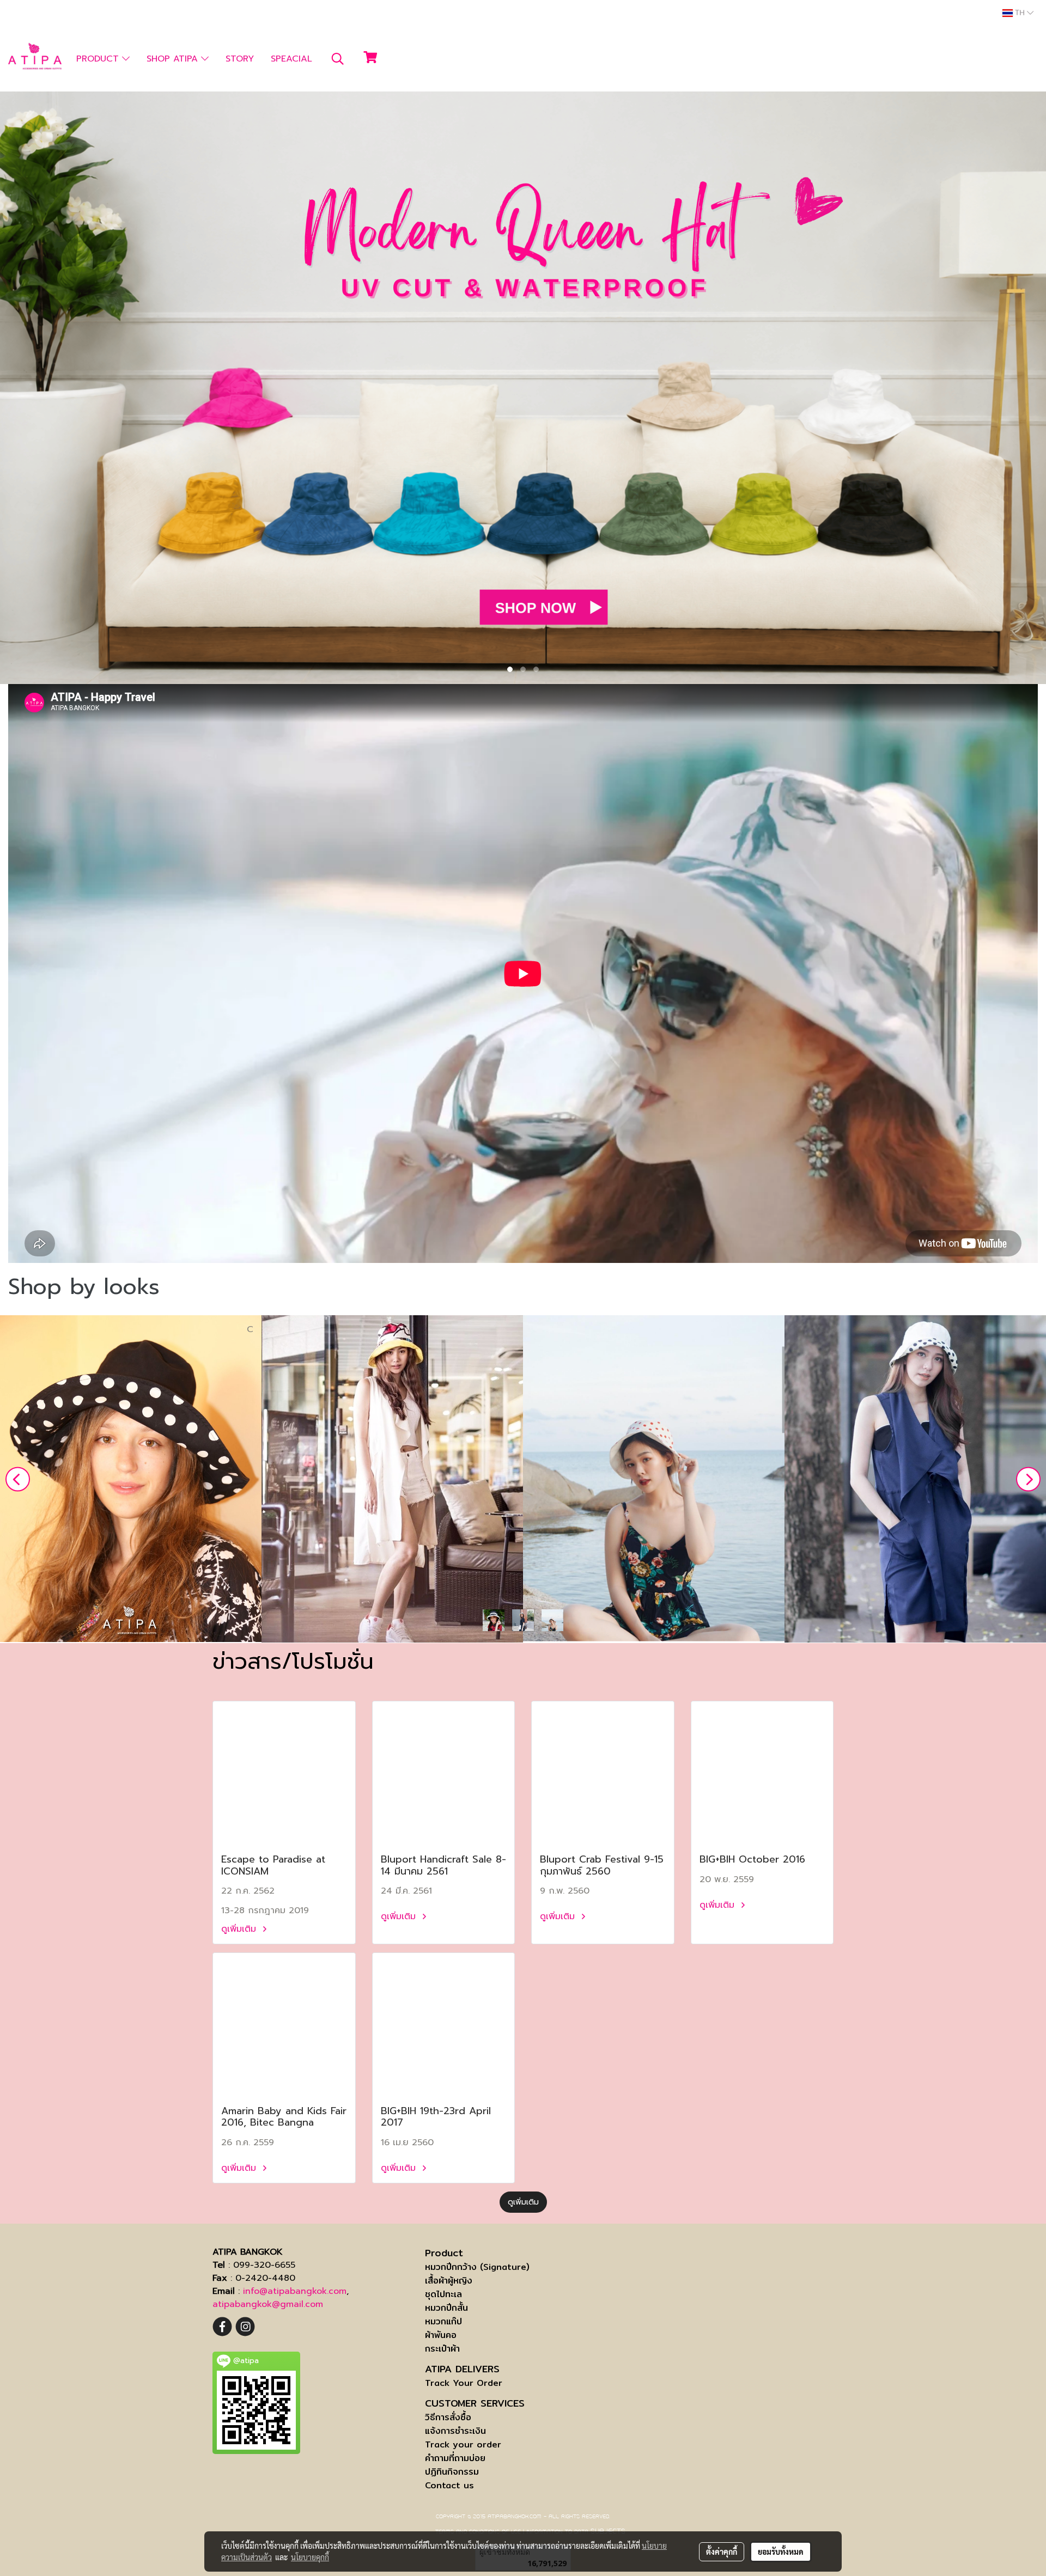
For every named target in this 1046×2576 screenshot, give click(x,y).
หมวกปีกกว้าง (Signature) (477, 2267)
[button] (338, 59)
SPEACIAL (291, 59)
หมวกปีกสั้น (446, 2308)
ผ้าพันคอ (441, 2335)
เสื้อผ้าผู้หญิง (449, 2281)
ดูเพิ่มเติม (240, 1929)
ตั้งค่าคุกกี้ (722, 2551)
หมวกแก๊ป (443, 2321)
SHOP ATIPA (174, 59)
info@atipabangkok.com (295, 2291)
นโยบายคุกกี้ (310, 2557)
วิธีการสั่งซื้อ (448, 2417)
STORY (240, 59)
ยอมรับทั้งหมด (781, 2551)
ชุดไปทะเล (443, 2294)
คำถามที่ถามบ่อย (455, 2458)
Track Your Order (464, 2383)
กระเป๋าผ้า (442, 2349)
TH (1020, 13)
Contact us (449, 2485)
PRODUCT (99, 59)
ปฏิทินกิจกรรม (452, 2472)
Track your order (463, 2444)
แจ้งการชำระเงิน (455, 2431)
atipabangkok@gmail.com (268, 2304)
